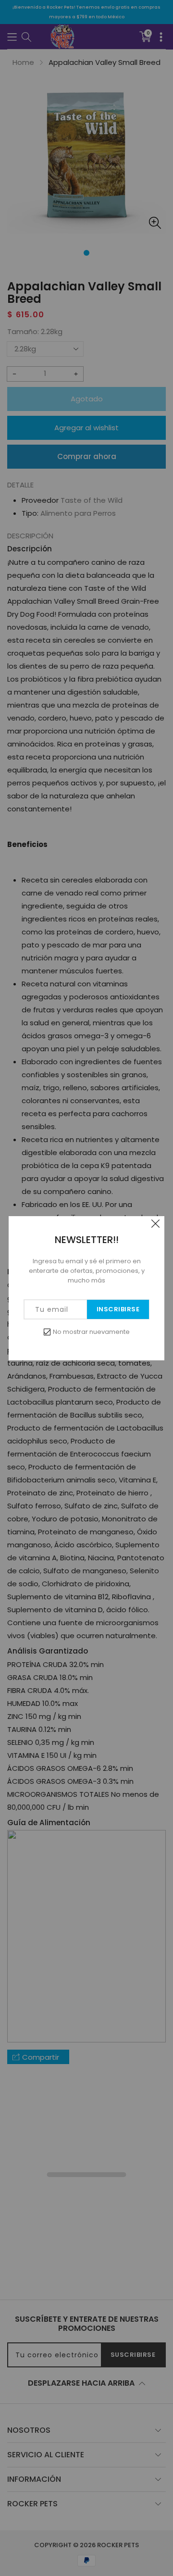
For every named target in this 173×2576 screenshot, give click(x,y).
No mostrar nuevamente (91, 1332)
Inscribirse (118, 1309)
